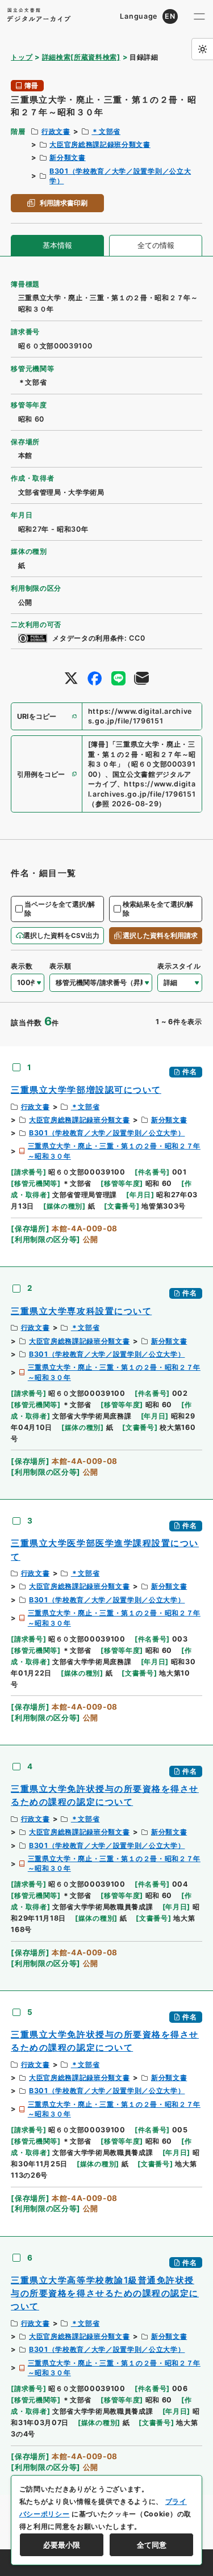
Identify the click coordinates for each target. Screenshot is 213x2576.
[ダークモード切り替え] (202, 49)
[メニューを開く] (199, 16)
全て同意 (152, 2545)
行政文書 (56, 131)
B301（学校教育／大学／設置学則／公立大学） (107, 1133)
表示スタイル (179, 966)
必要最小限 (62, 2545)
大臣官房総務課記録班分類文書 (100, 144)
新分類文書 (67, 157)
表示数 (22, 966)
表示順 (60, 966)
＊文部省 (106, 131)
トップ (22, 57)
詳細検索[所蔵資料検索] (81, 57)
